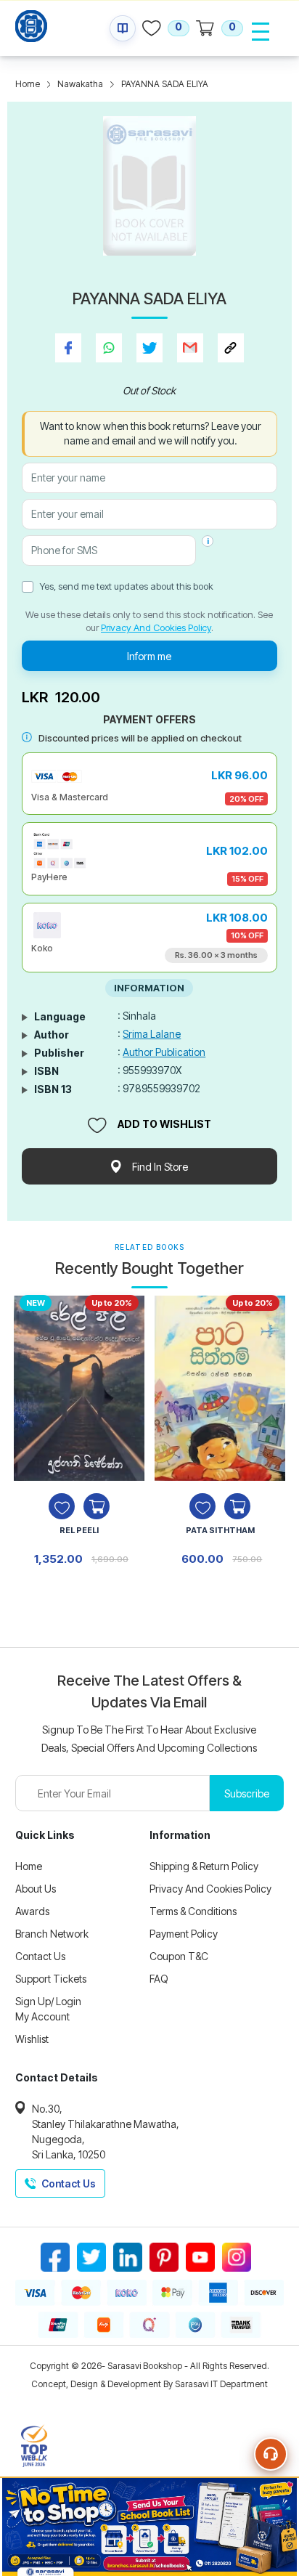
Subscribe (247, 1793)
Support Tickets (51, 1979)
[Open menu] (261, 31)
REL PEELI (79, 1530)
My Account (42, 2016)
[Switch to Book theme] (123, 28)
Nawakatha (80, 84)
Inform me (149, 656)
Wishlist (32, 2039)
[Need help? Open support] (271, 2454)
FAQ (159, 1979)
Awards (32, 1911)
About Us (36, 1889)
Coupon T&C (179, 1956)
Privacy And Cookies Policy (156, 627)
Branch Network (52, 1934)
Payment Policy (184, 1934)
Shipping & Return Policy (204, 1866)
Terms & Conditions (193, 1911)
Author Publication (164, 1052)
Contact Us (40, 1956)
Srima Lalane (152, 1034)
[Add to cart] (97, 1506)
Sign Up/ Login (48, 2001)
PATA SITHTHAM (220, 1530)
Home (28, 84)
